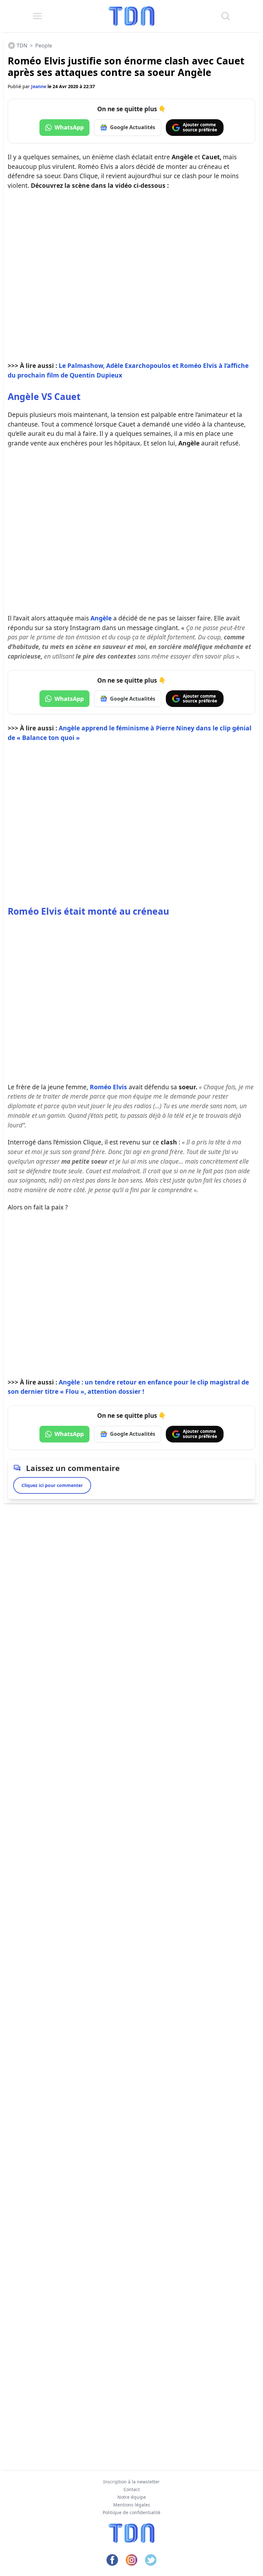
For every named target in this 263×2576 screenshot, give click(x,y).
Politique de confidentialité (131, 2512)
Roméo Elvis (108, 1087)
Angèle (101, 618)
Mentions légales (132, 2505)
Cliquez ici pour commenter (52, 1485)
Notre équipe (132, 2497)
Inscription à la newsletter (131, 2482)
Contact (132, 2489)
